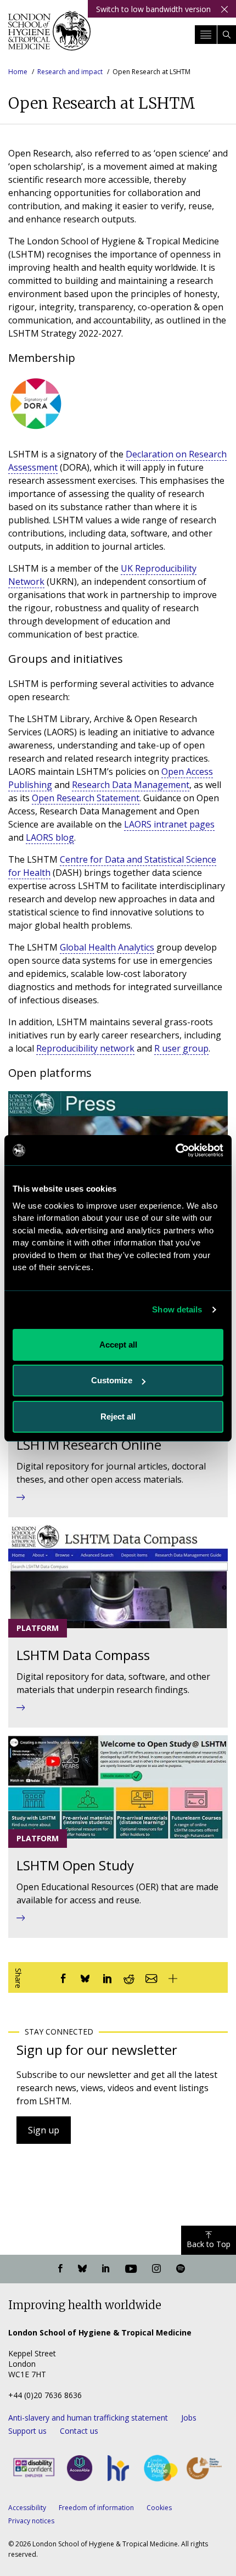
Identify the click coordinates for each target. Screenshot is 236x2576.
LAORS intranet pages (169, 824)
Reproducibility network (85, 1048)
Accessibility (27, 2508)
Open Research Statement (86, 798)
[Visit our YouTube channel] (131, 2269)
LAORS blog (50, 837)
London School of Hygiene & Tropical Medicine (49, 35)
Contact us (79, 2431)
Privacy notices (31, 2521)
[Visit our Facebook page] (60, 2269)
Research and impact (70, 72)
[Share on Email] (151, 1977)
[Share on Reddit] (129, 1977)
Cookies (159, 2508)
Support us (27, 2431)
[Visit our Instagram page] (156, 2269)
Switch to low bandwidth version (153, 9)
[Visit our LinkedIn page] (106, 2269)
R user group (181, 1048)
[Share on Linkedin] (107, 1977)
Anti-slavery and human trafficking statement (88, 2418)
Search (227, 35)
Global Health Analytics (107, 947)
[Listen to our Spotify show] (181, 2269)
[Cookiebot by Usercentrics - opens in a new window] (175, 1150)
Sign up (44, 2130)
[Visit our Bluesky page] (82, 2269)
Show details (177, 1309)
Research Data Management (131, 785)
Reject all (118, 1416)
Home (18, 72)
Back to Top (209, 2244)
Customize (112, 1380)
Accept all (118, 1345)
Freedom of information (96, 2508)
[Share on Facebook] (63, 1977)
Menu (206, 35)
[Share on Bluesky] (85, 1977)
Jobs (189, 2418)
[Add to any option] (173, 1977)
